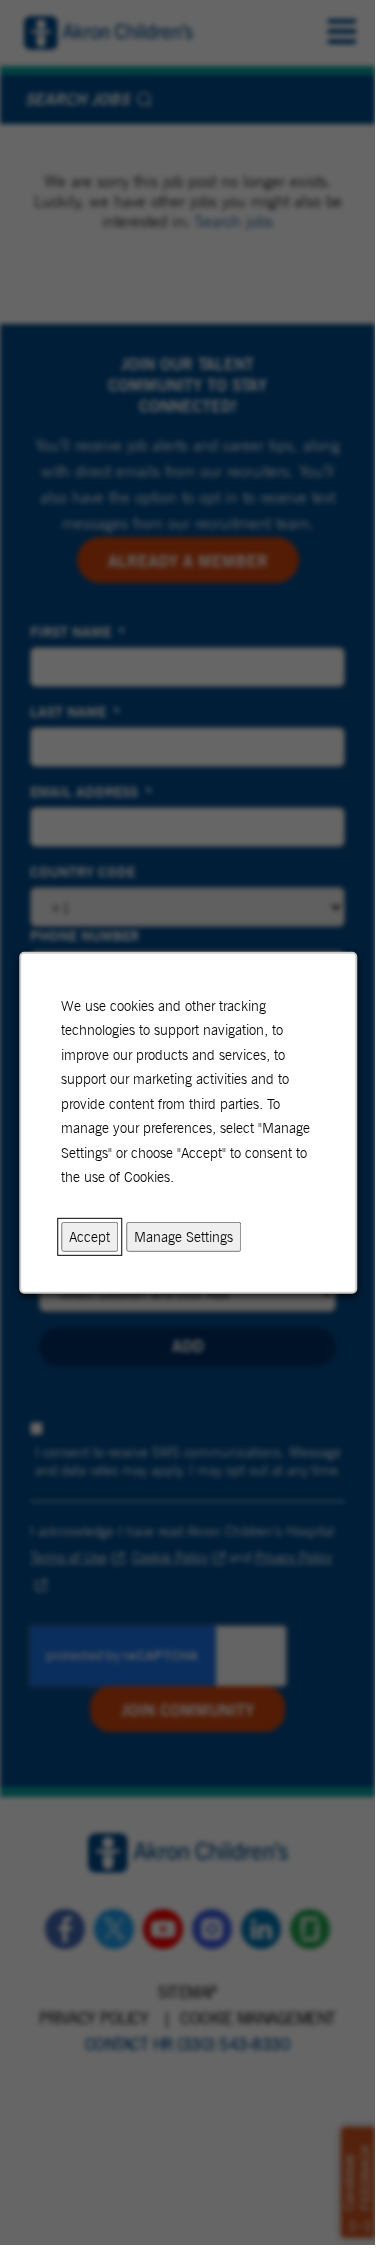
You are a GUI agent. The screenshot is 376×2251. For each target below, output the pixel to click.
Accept (89, 1235)
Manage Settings (183, 1235)
